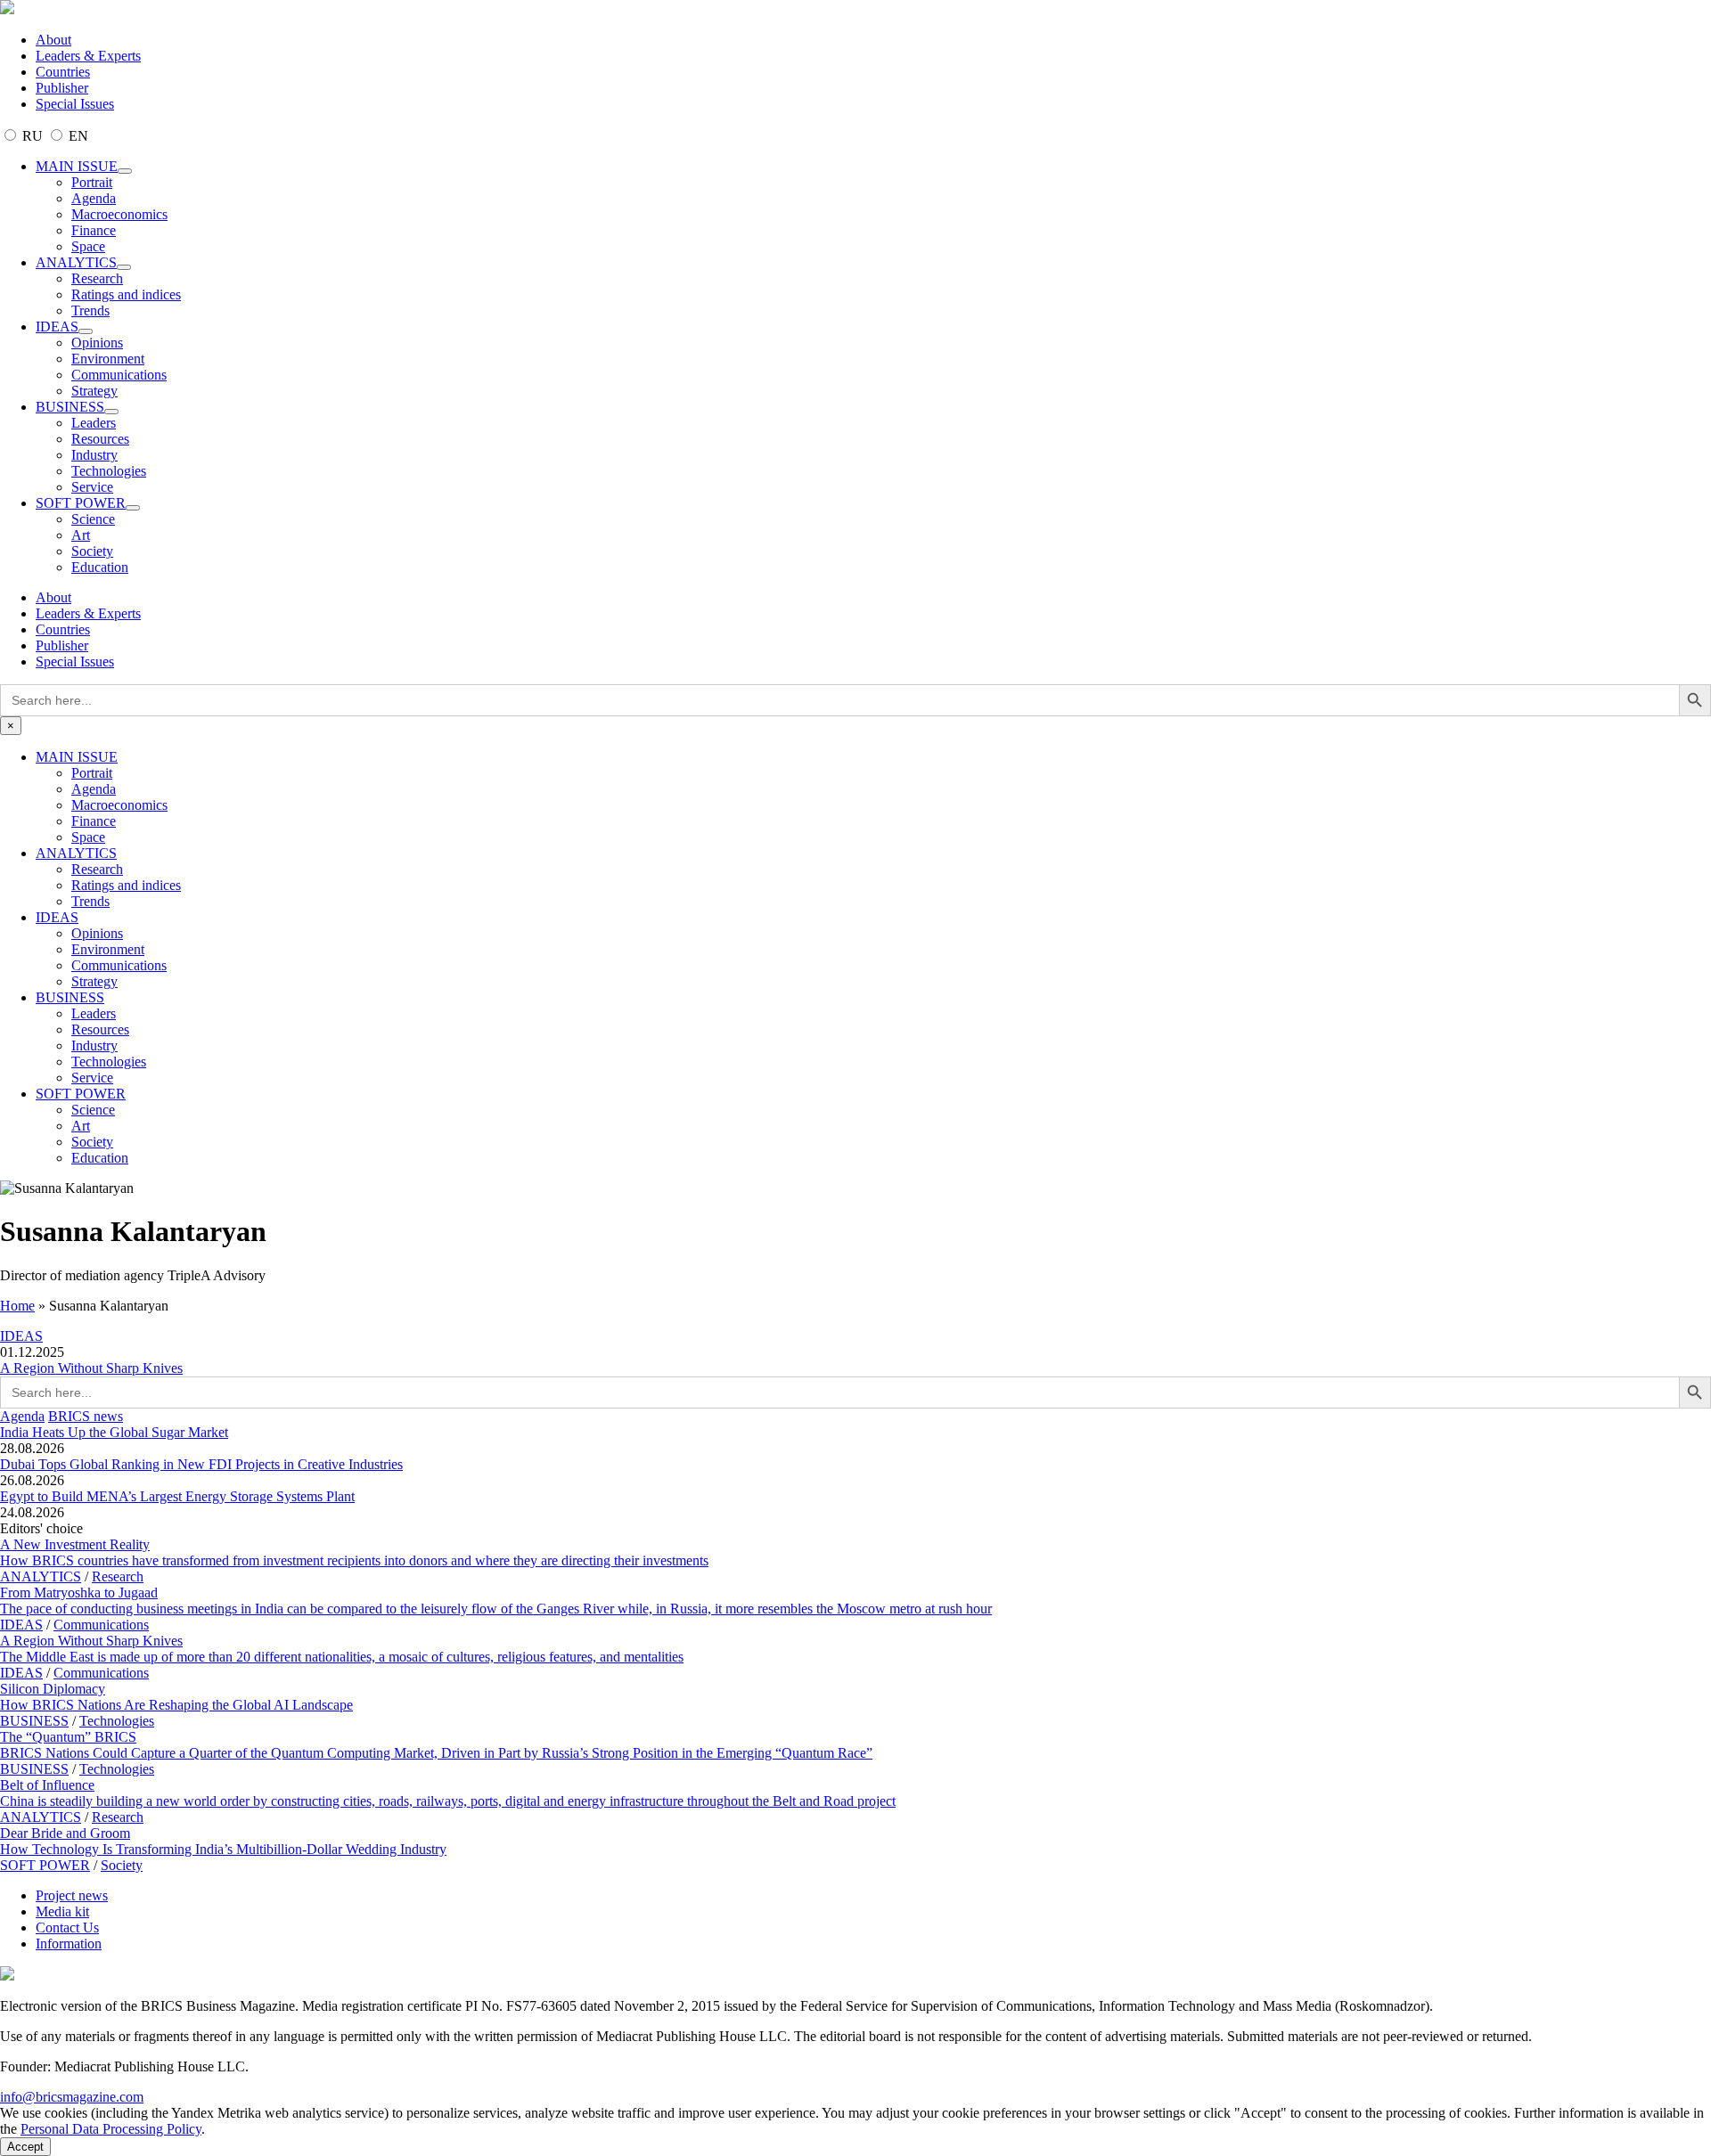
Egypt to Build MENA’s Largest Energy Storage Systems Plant (177, 1496)
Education (100, 567)
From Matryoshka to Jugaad (79, 1592)
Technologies (109, 471)
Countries (63, 72)
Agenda (94, 198)
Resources (100, 439)
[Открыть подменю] (125, 171)
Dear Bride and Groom (65, 1833)
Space (88, 246)
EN (77, 136)
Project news (72, 1895)
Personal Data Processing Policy (111, 2129)
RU (33, 136)
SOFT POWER (81, 503)
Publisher (62, 88)
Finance (94, 230)
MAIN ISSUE (77, 166)
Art (81, 535)
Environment (108, 359)
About (53, 40)
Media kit (62, 1911)
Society (92, 551)
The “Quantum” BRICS (68, 1737)
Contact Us (67, 1927)
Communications (119, 375)
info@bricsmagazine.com (72, 2097)
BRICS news (86, 1416)
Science (93, 519)
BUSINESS (70, 407)
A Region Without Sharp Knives (91, 1368)
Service (92, 487)
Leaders (94, 423)
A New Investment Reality (75, 1544)
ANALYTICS (76, 262)
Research (97, 278)
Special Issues (75, 104)
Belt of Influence (47, 1785)
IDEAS (57, 327)
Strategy (94, 391)
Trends (90, 310)
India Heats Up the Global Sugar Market (114, 1432)
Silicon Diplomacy (53, 1689)
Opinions (97, 343)
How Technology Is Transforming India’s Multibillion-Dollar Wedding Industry (223, 1849)
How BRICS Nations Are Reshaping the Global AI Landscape (176, 1705)
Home (17, 1306)
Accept (25, 2147)
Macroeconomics (119, 214)
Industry (94, 455)
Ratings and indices (126, 294)
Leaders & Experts (88, 56)
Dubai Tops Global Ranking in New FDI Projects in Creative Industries (201, 1464)
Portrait (92, 182)
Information (69, 1944)
